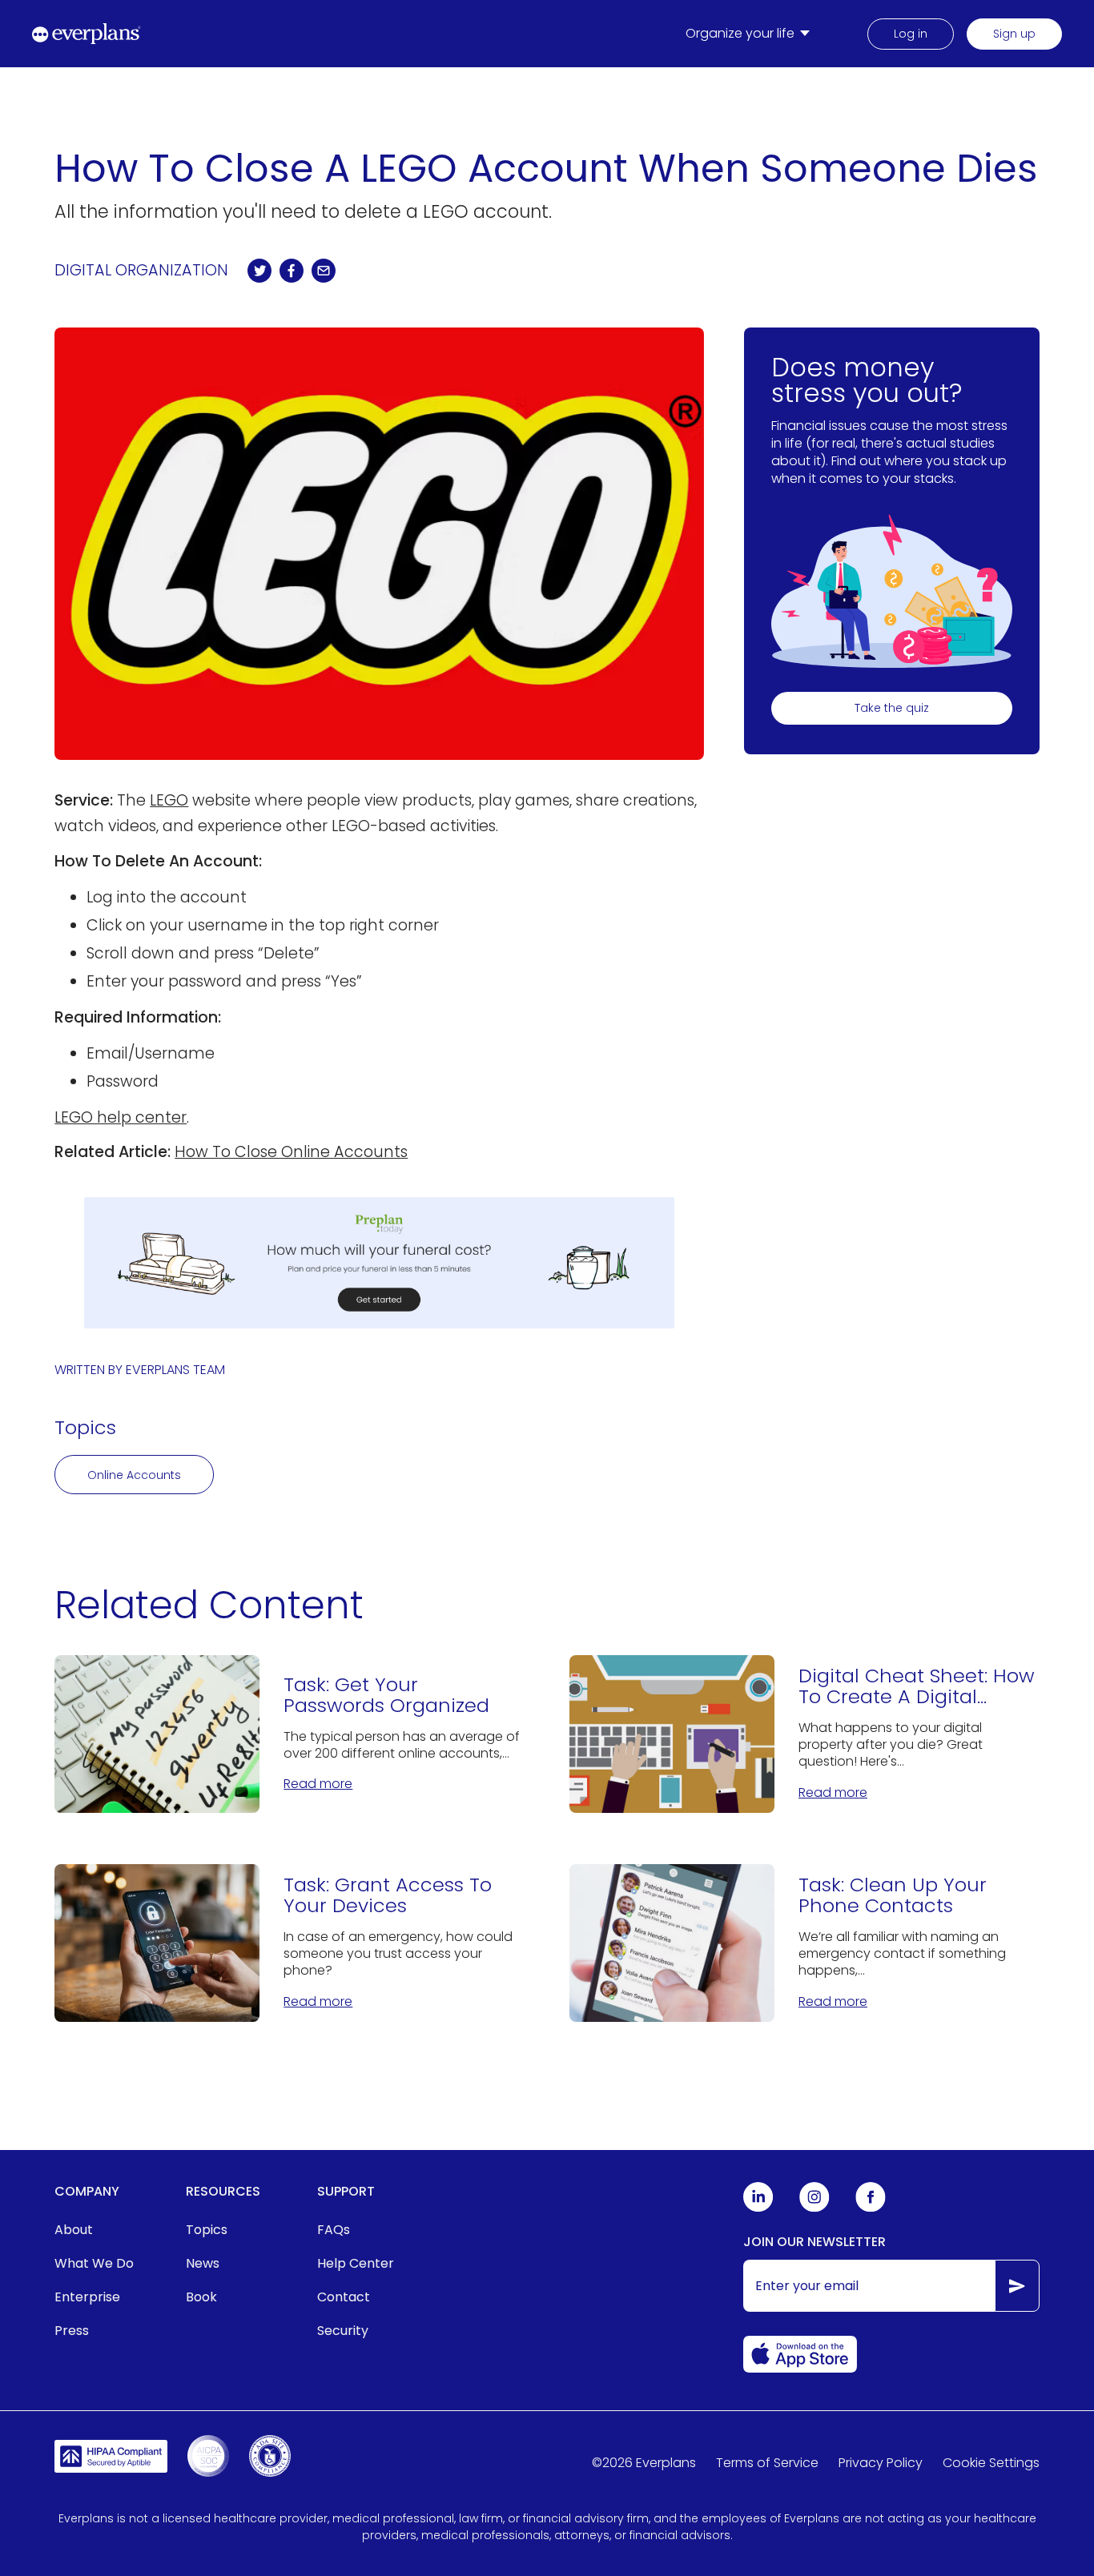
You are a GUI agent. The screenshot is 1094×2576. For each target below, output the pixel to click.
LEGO (169, 800)
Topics (207, 2230)
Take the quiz (892, 708)
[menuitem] (751, 34)
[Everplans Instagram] (814, 2208)
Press (72, 2331)
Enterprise (87, 2297)
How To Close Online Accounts (291, 1152)
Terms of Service (767, 2463)
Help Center (356, 2263)
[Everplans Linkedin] (758, 2208)
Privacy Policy (881, 2463)
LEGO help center (121, 1117)
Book (201, 2297)
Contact (344, 2297)
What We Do (94, 2263)
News (203, 2263)
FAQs (334, 2230)
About (74, 2230)
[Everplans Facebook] (871, 2208)
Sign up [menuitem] (1014, 34)
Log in (911, 34)
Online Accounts (134, 1475)
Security (343, 2331)
